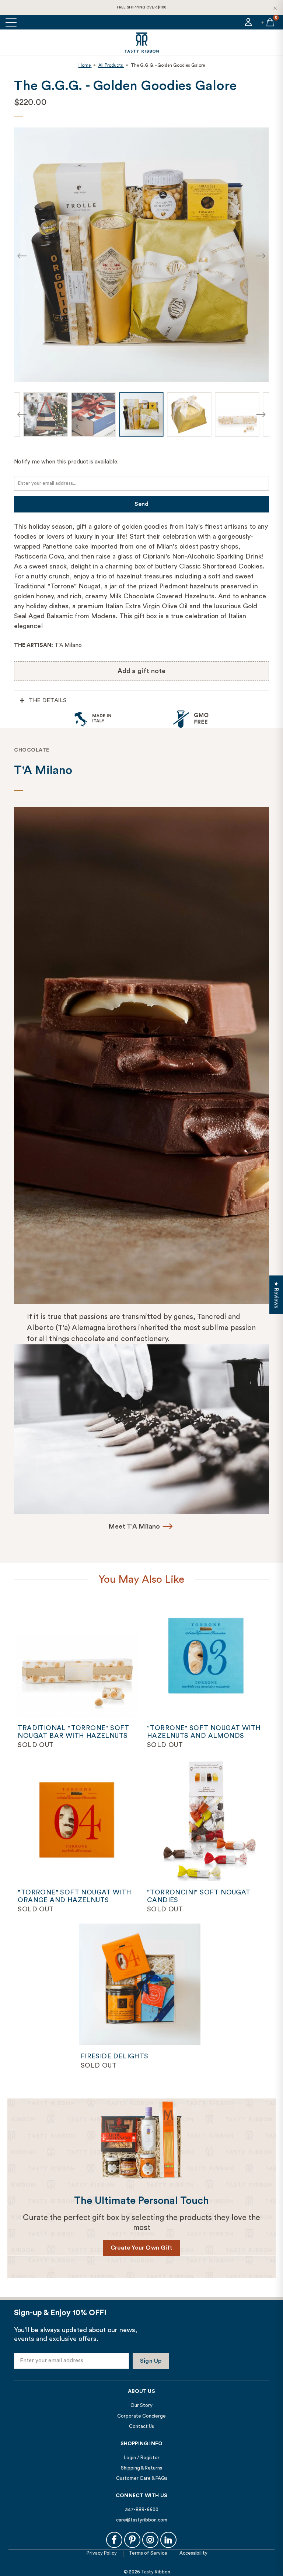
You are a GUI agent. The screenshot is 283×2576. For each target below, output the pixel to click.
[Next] (261, 256)
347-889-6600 (142, 2509)
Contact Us (141, 2426)
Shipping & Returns (141, 2468)
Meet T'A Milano (134, 1526)
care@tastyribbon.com (142, 2520)
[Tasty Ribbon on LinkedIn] (168, 2540)
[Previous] (22, 256)
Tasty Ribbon (156, 2572)
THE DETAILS (48, 700)
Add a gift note (142, 671)
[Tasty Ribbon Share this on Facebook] (114, 2540)
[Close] (275, 8)
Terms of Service (148, 2553)
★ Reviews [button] (276, 1295)
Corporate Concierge (141, 2416)
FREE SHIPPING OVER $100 (142, 7)
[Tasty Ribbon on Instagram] (150, 2540)
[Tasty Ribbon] (141, 43)
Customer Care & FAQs (142, 2478)
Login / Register (142, 2458)
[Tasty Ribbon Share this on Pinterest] (132, 2540)
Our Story (141, 2405)
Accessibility (193, 2553)
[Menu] (12, 22)
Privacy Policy (102, 2553)
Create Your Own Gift (141, 2248)
